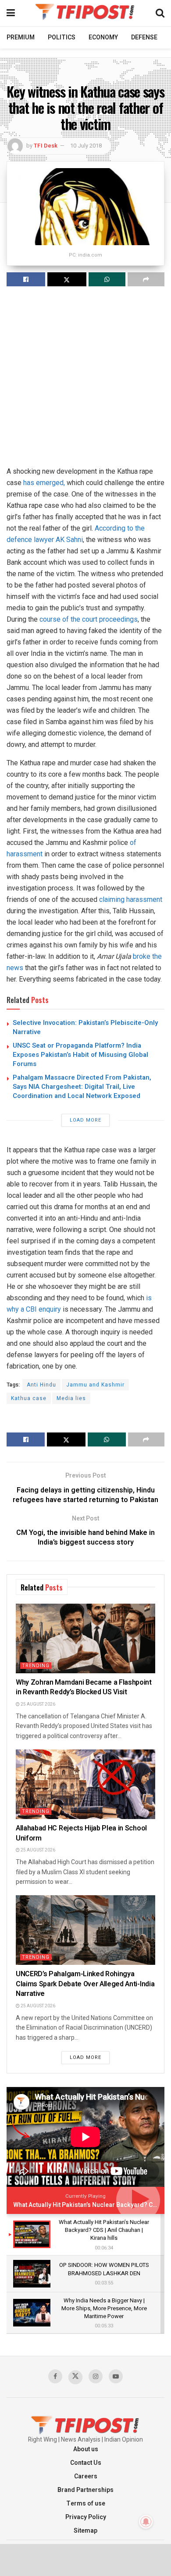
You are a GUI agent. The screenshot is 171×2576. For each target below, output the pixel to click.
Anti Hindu (41, 1385)
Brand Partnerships (85, 2490)
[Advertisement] (85, 380)
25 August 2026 (37, 1704)
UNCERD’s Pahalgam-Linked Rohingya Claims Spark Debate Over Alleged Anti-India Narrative (85, 1984)
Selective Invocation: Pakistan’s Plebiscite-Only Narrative (85, 1027)
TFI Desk (46, 146)
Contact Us (86, 2463)
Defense (144, 37)
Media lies (71, 1398)
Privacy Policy (86, 2517)
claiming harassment (131, 899)
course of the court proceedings (89, 619)
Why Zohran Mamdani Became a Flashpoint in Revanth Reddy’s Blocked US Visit (84, 1687)
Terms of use (86, 2504)
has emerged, (44, 483)
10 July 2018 (86, 146)
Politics (62, 37)
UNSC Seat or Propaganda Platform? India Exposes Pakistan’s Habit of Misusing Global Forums (80, 1055)
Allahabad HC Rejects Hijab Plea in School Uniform (81, 1833)
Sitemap (85, 2531)
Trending (36, 1666)
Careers (86, 2476)
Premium (21, 37)
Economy (103, 37)
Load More (85, 1120)
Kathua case (29, 1398)
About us (86, 2449)
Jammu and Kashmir (95, 1385)
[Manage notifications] (146, 2522)
